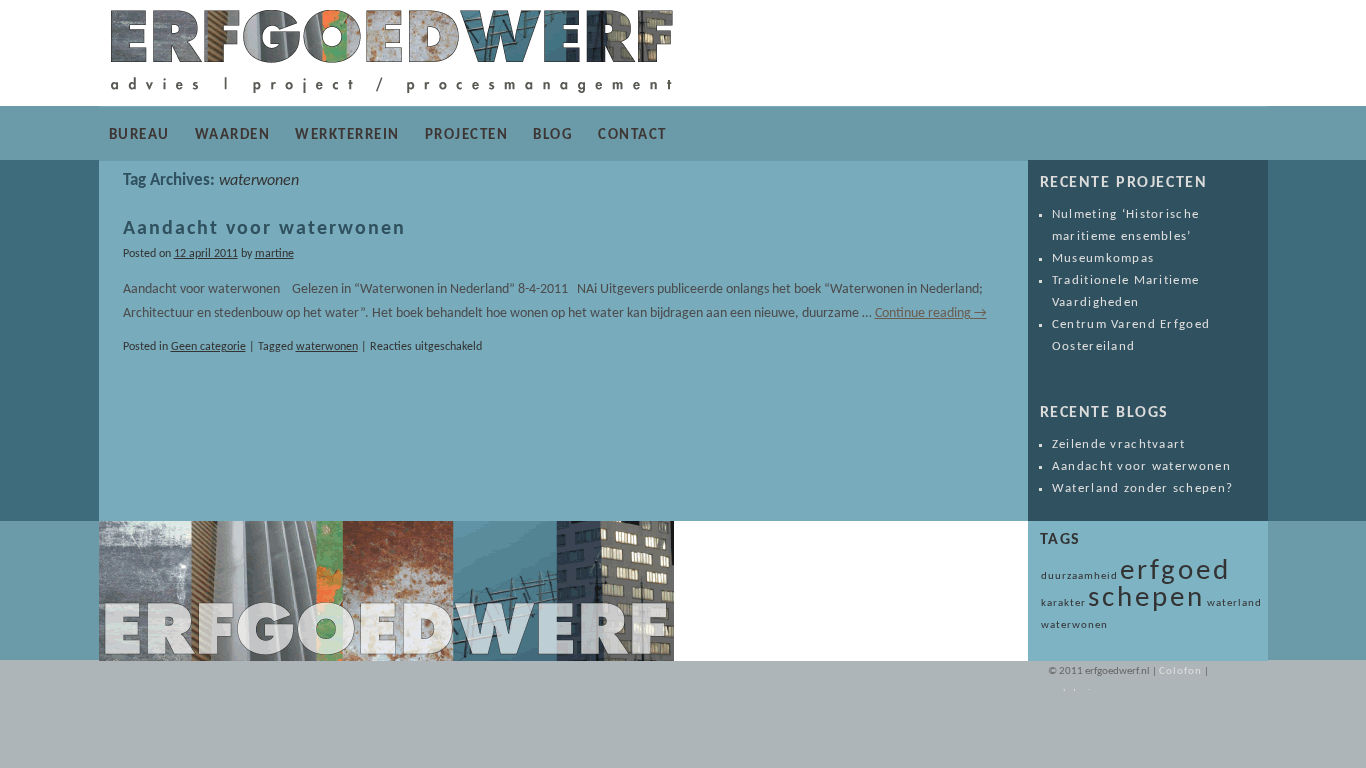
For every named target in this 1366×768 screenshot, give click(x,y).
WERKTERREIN (347, 135)
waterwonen (327, 347)
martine (274, 254)
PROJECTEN (467, 135)
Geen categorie (208, 347)
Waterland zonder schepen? (1142, 488)
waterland (1235, 603)
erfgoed (1175, 571)
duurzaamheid (1080, 576)
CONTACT (632, 135)
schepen (1146, 598)
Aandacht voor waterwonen (264, 229)
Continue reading (931, 313)
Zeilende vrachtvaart (1119, 444)
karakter (1064, 603)
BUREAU (139, 135)
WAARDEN (233, 135)
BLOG (553, 135)
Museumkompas (1103, 258)
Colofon (1181, 671)
